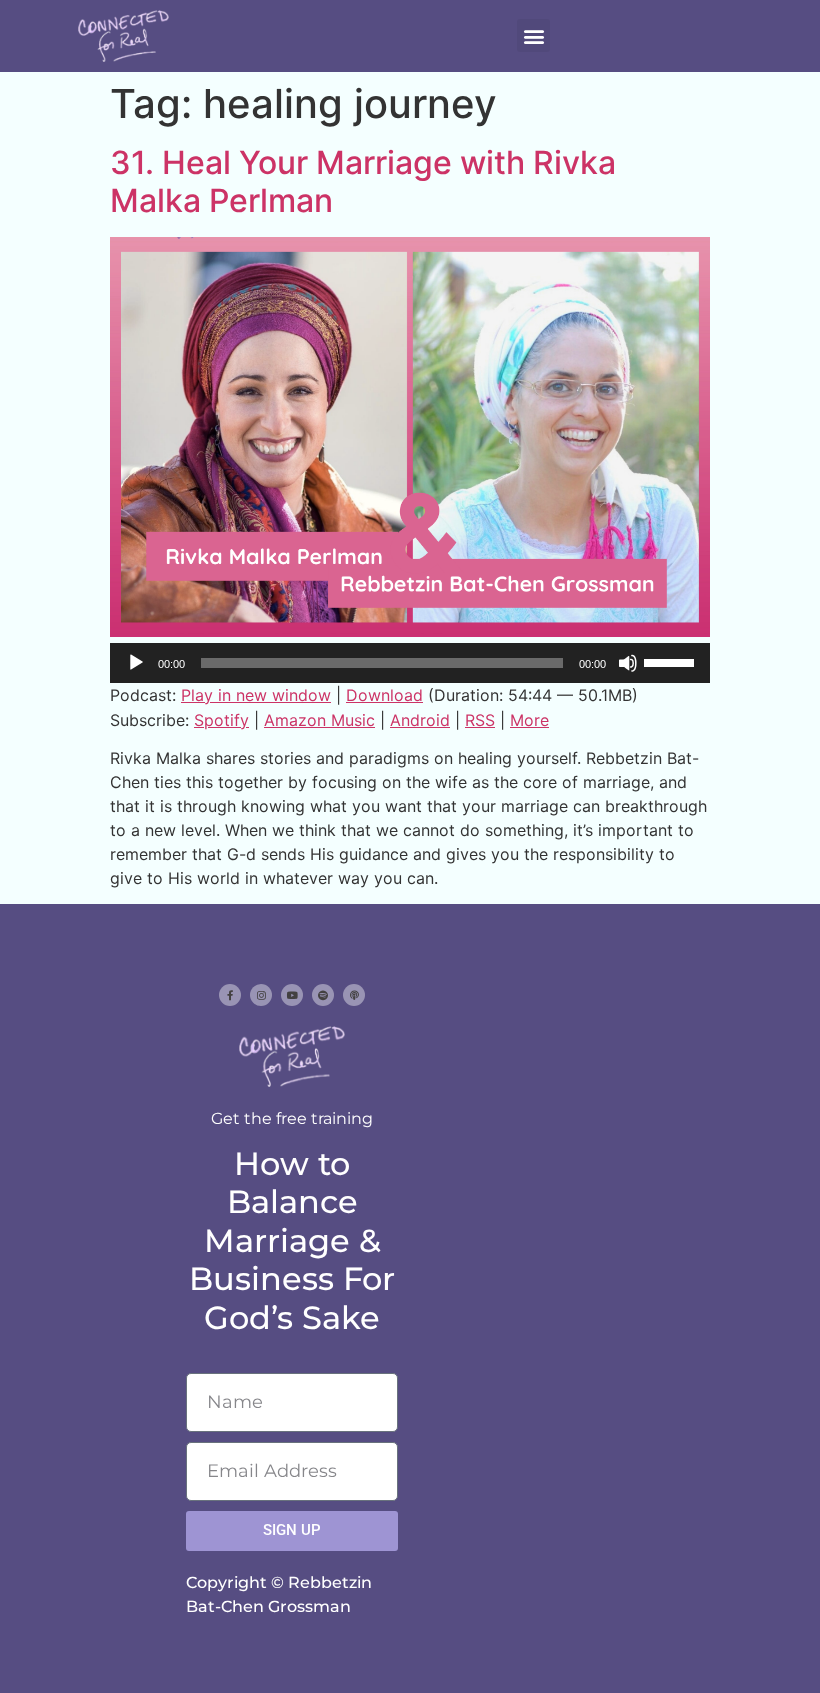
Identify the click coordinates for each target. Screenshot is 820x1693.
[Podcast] (354, 995)
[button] (533, 35)
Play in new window (256, 695)
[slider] (672, 661)
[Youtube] (292, 995)
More (529, 720)
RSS (480, 720)
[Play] (136, 663)
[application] (410, 663)
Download (384, 695)
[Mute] (628, 663)
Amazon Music (319, 720)
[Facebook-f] (230, 995)
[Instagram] (261, 995)
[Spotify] (323, 995)
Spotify (221, 720)
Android (420, 720)
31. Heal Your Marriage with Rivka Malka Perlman (363, 181)
